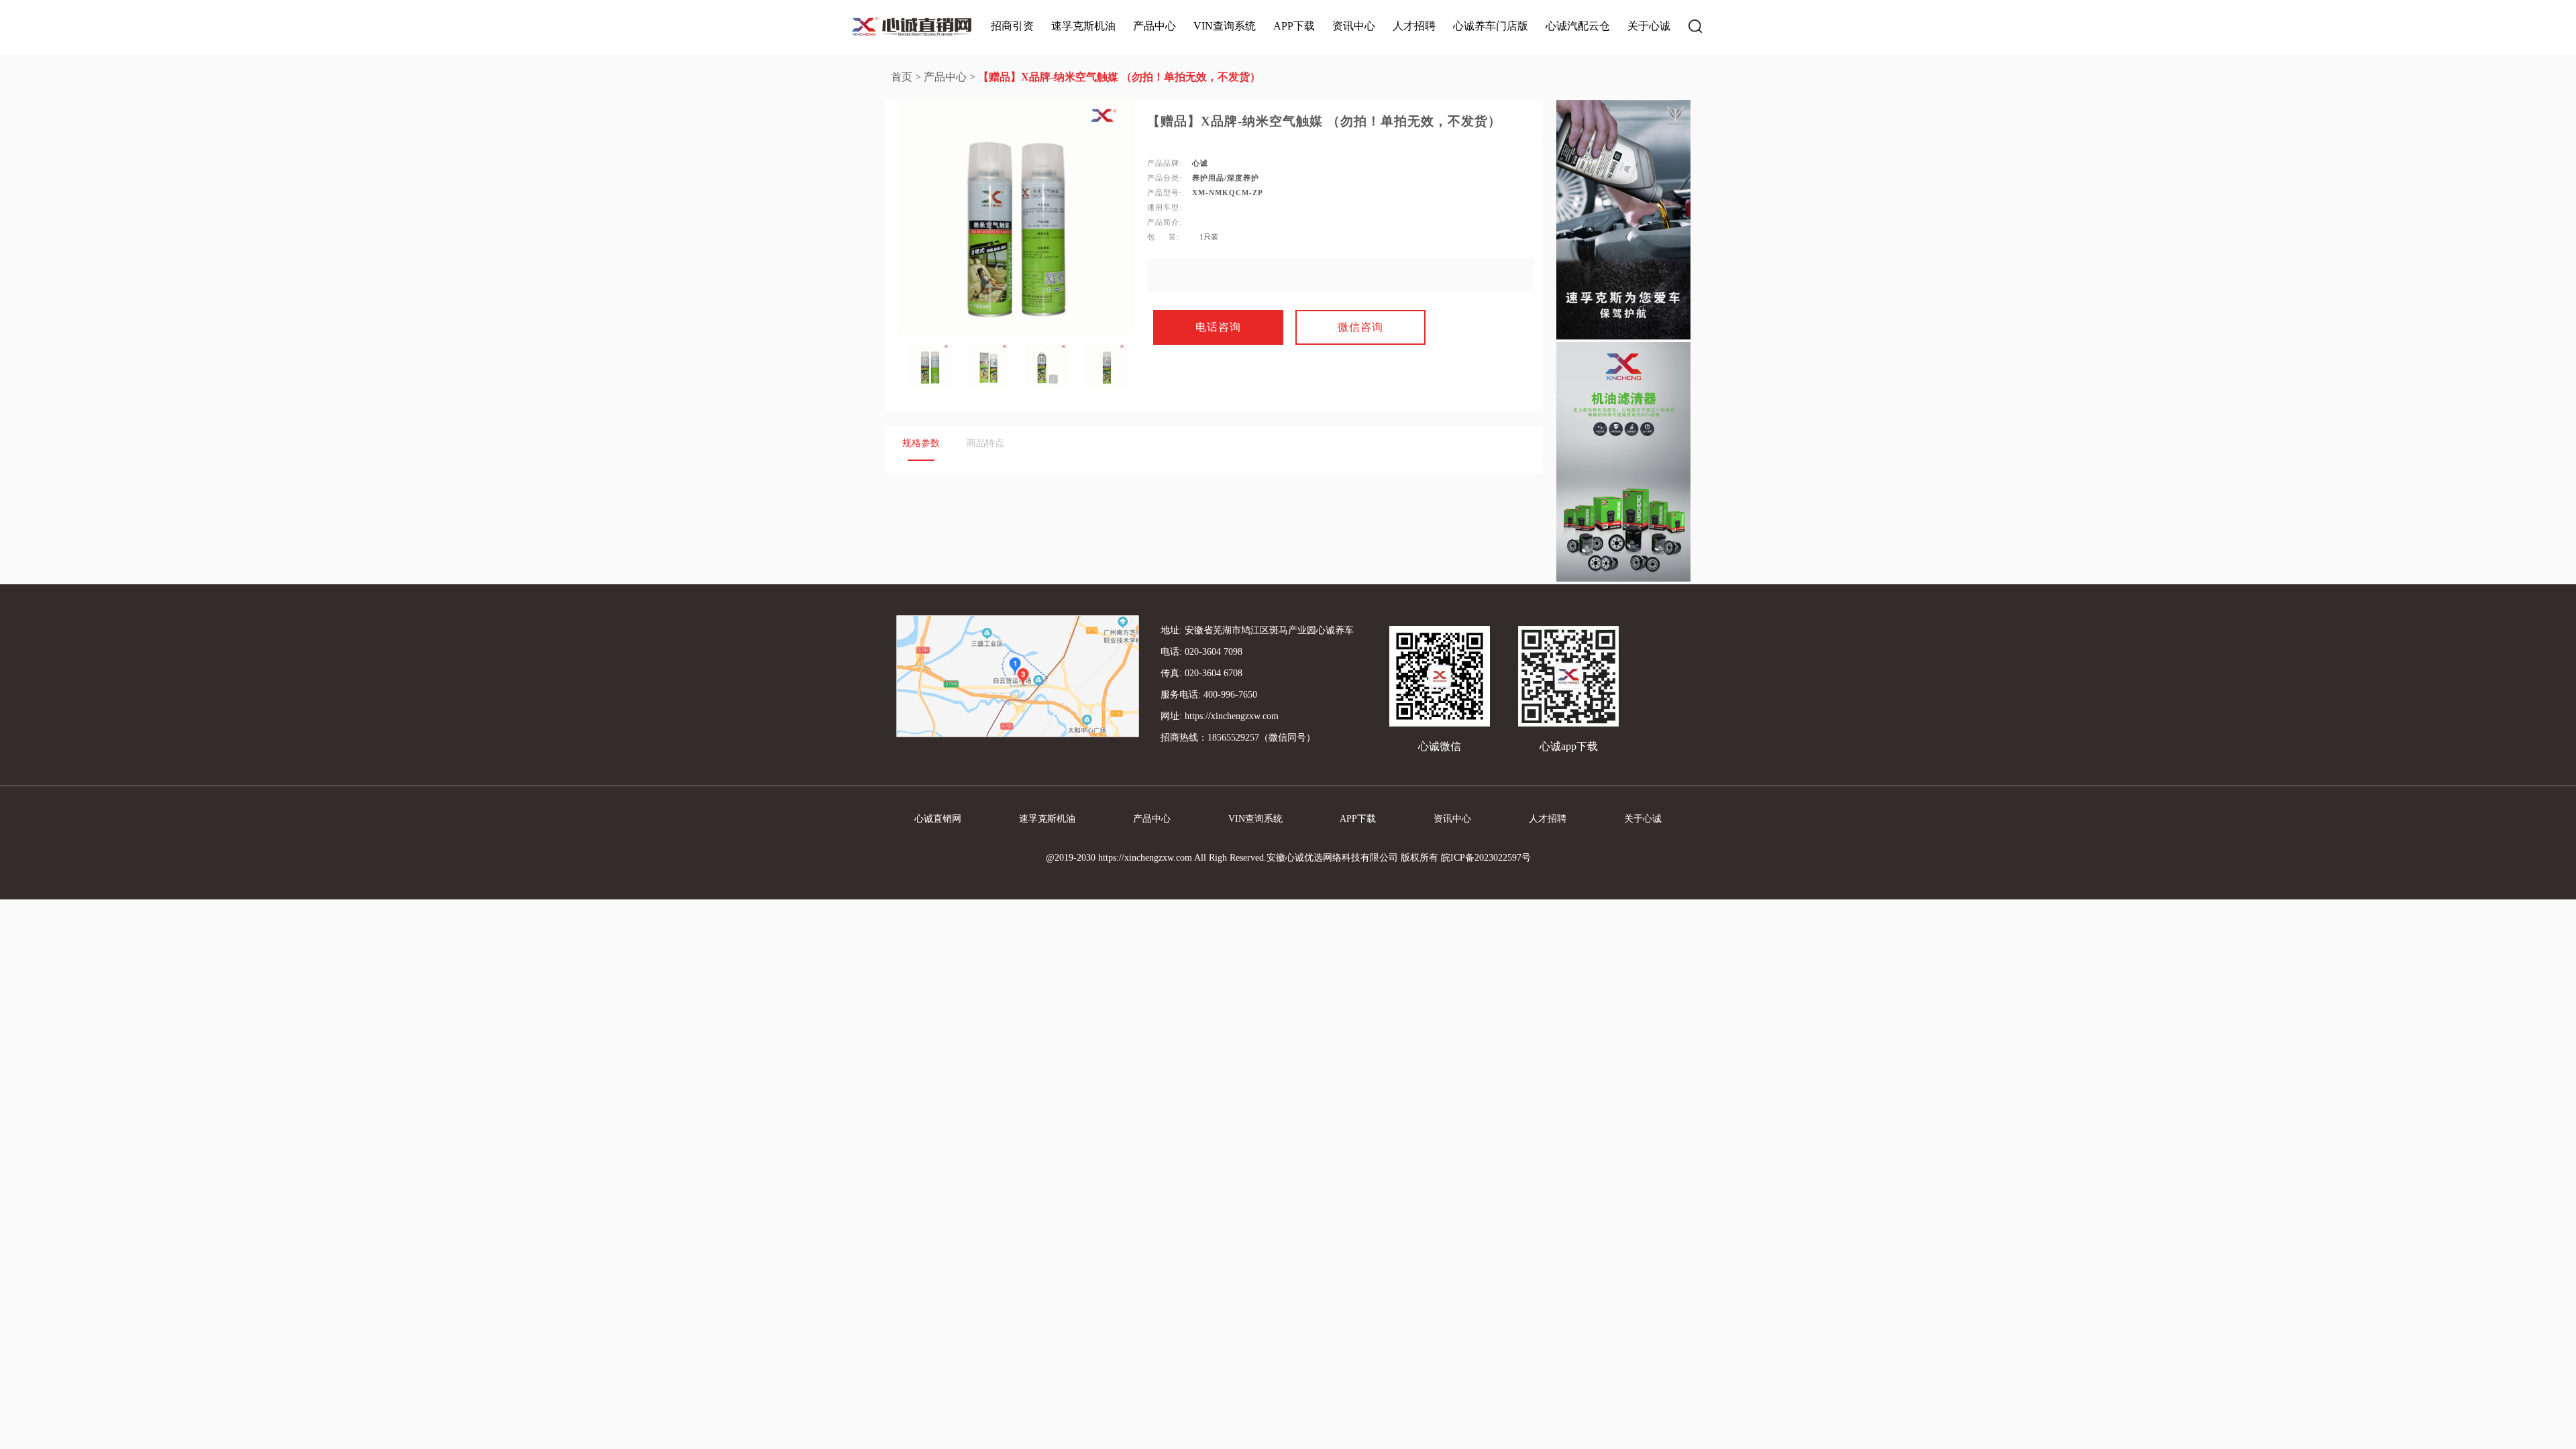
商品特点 (985, 443)
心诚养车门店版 (1491, 26)
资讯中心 (1354, 26)
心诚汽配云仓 (1578, 26)
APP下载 (1294, 26)
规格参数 (921, 443)
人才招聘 (1414, 26)
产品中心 (1155, 26)
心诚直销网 (938, 819)
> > (1076, 77)
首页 (902, 77)
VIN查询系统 (1225, 26)
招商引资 (1012, 26)
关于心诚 (1649, 26)
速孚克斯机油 (1083, 26)
